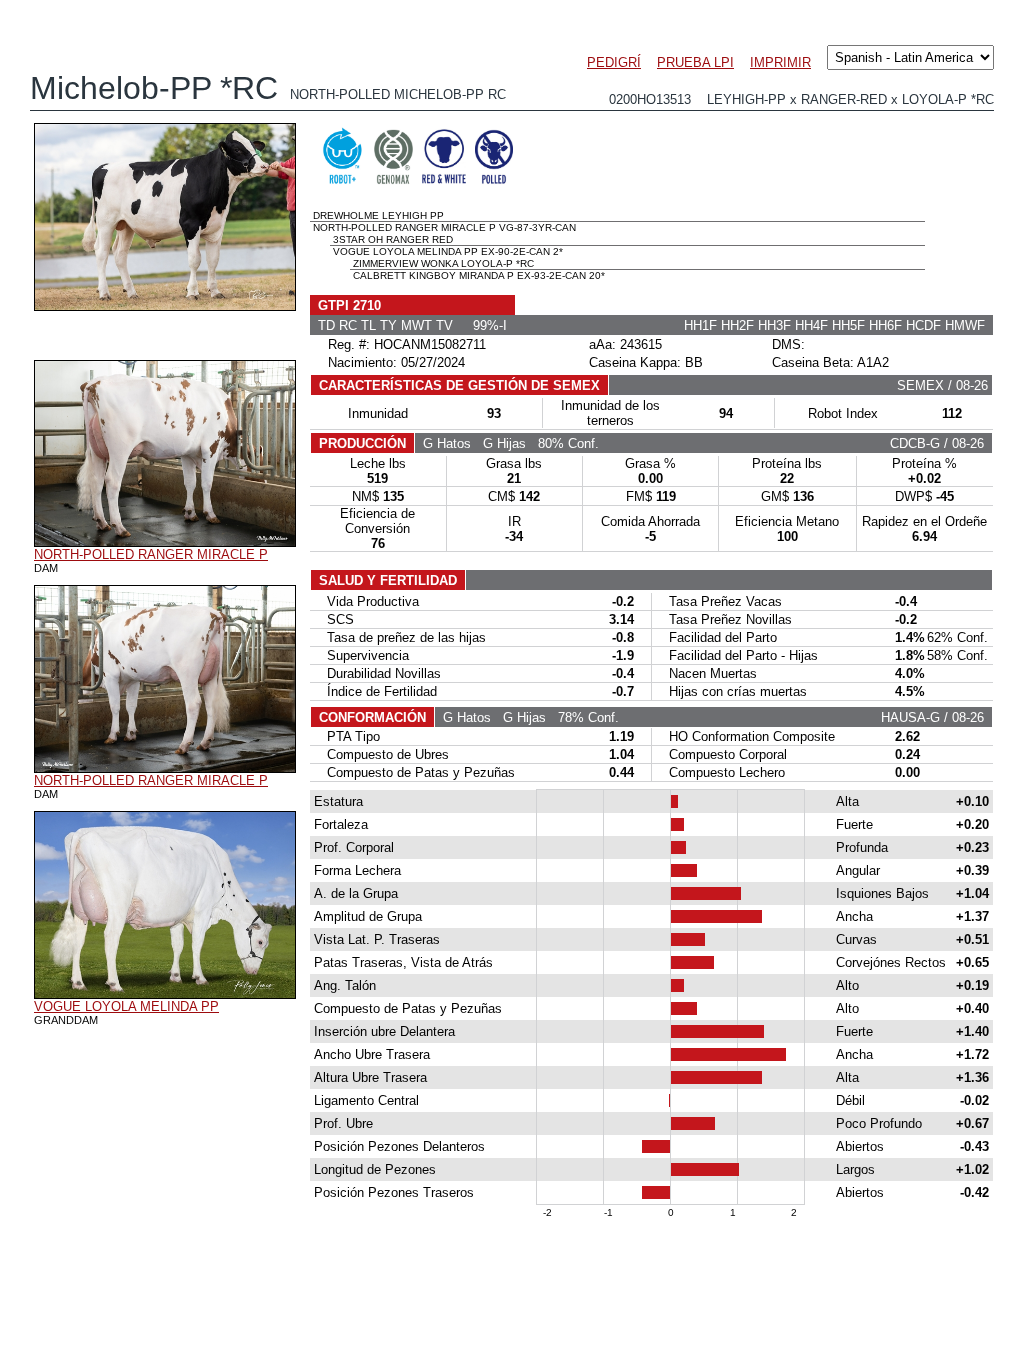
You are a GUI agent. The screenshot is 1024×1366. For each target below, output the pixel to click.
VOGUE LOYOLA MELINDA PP (126, 1006)
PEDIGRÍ (614, 62)
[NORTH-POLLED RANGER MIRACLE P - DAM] (165, 542)
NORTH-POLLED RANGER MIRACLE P (151, 554)
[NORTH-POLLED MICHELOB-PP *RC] (165, 306)
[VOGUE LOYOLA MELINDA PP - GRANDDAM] (165, 994)
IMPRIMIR (780, 62)
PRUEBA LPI (695, 62)
